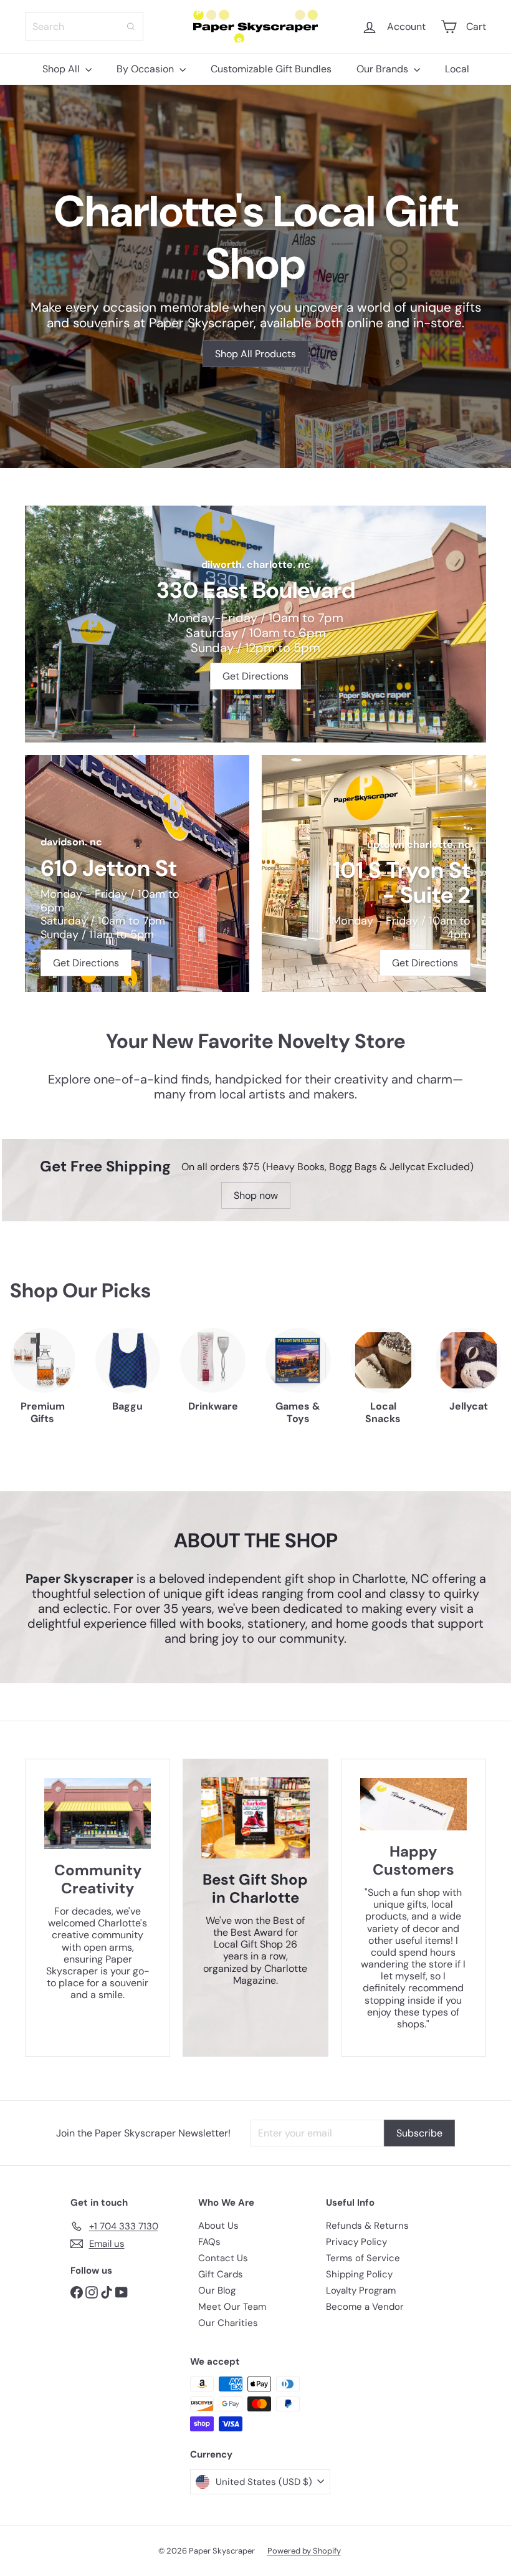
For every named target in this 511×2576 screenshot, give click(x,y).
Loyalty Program (361, 2290)
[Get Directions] (255, 624)
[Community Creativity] (98, 1814)
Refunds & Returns (367, 2226)
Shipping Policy (359, 2274)
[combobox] (84, 26)
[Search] (131, 26)
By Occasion (146, 69)
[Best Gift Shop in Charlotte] (255, 1818)
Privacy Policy (356, 2242)
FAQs (209, 2242)
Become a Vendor (365, 2307)
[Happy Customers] (413, 1804)
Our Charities (228, 2323)
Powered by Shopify (304, 2551)
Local (457, 69)
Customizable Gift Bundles (271, 69)
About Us (218, 2226)
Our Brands (384, 69)
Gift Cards (221, 2274)
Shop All (62, 69)
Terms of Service (363, 2258)
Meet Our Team (232, 2307)
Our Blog (217, 2290)
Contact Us (223, 2258)
